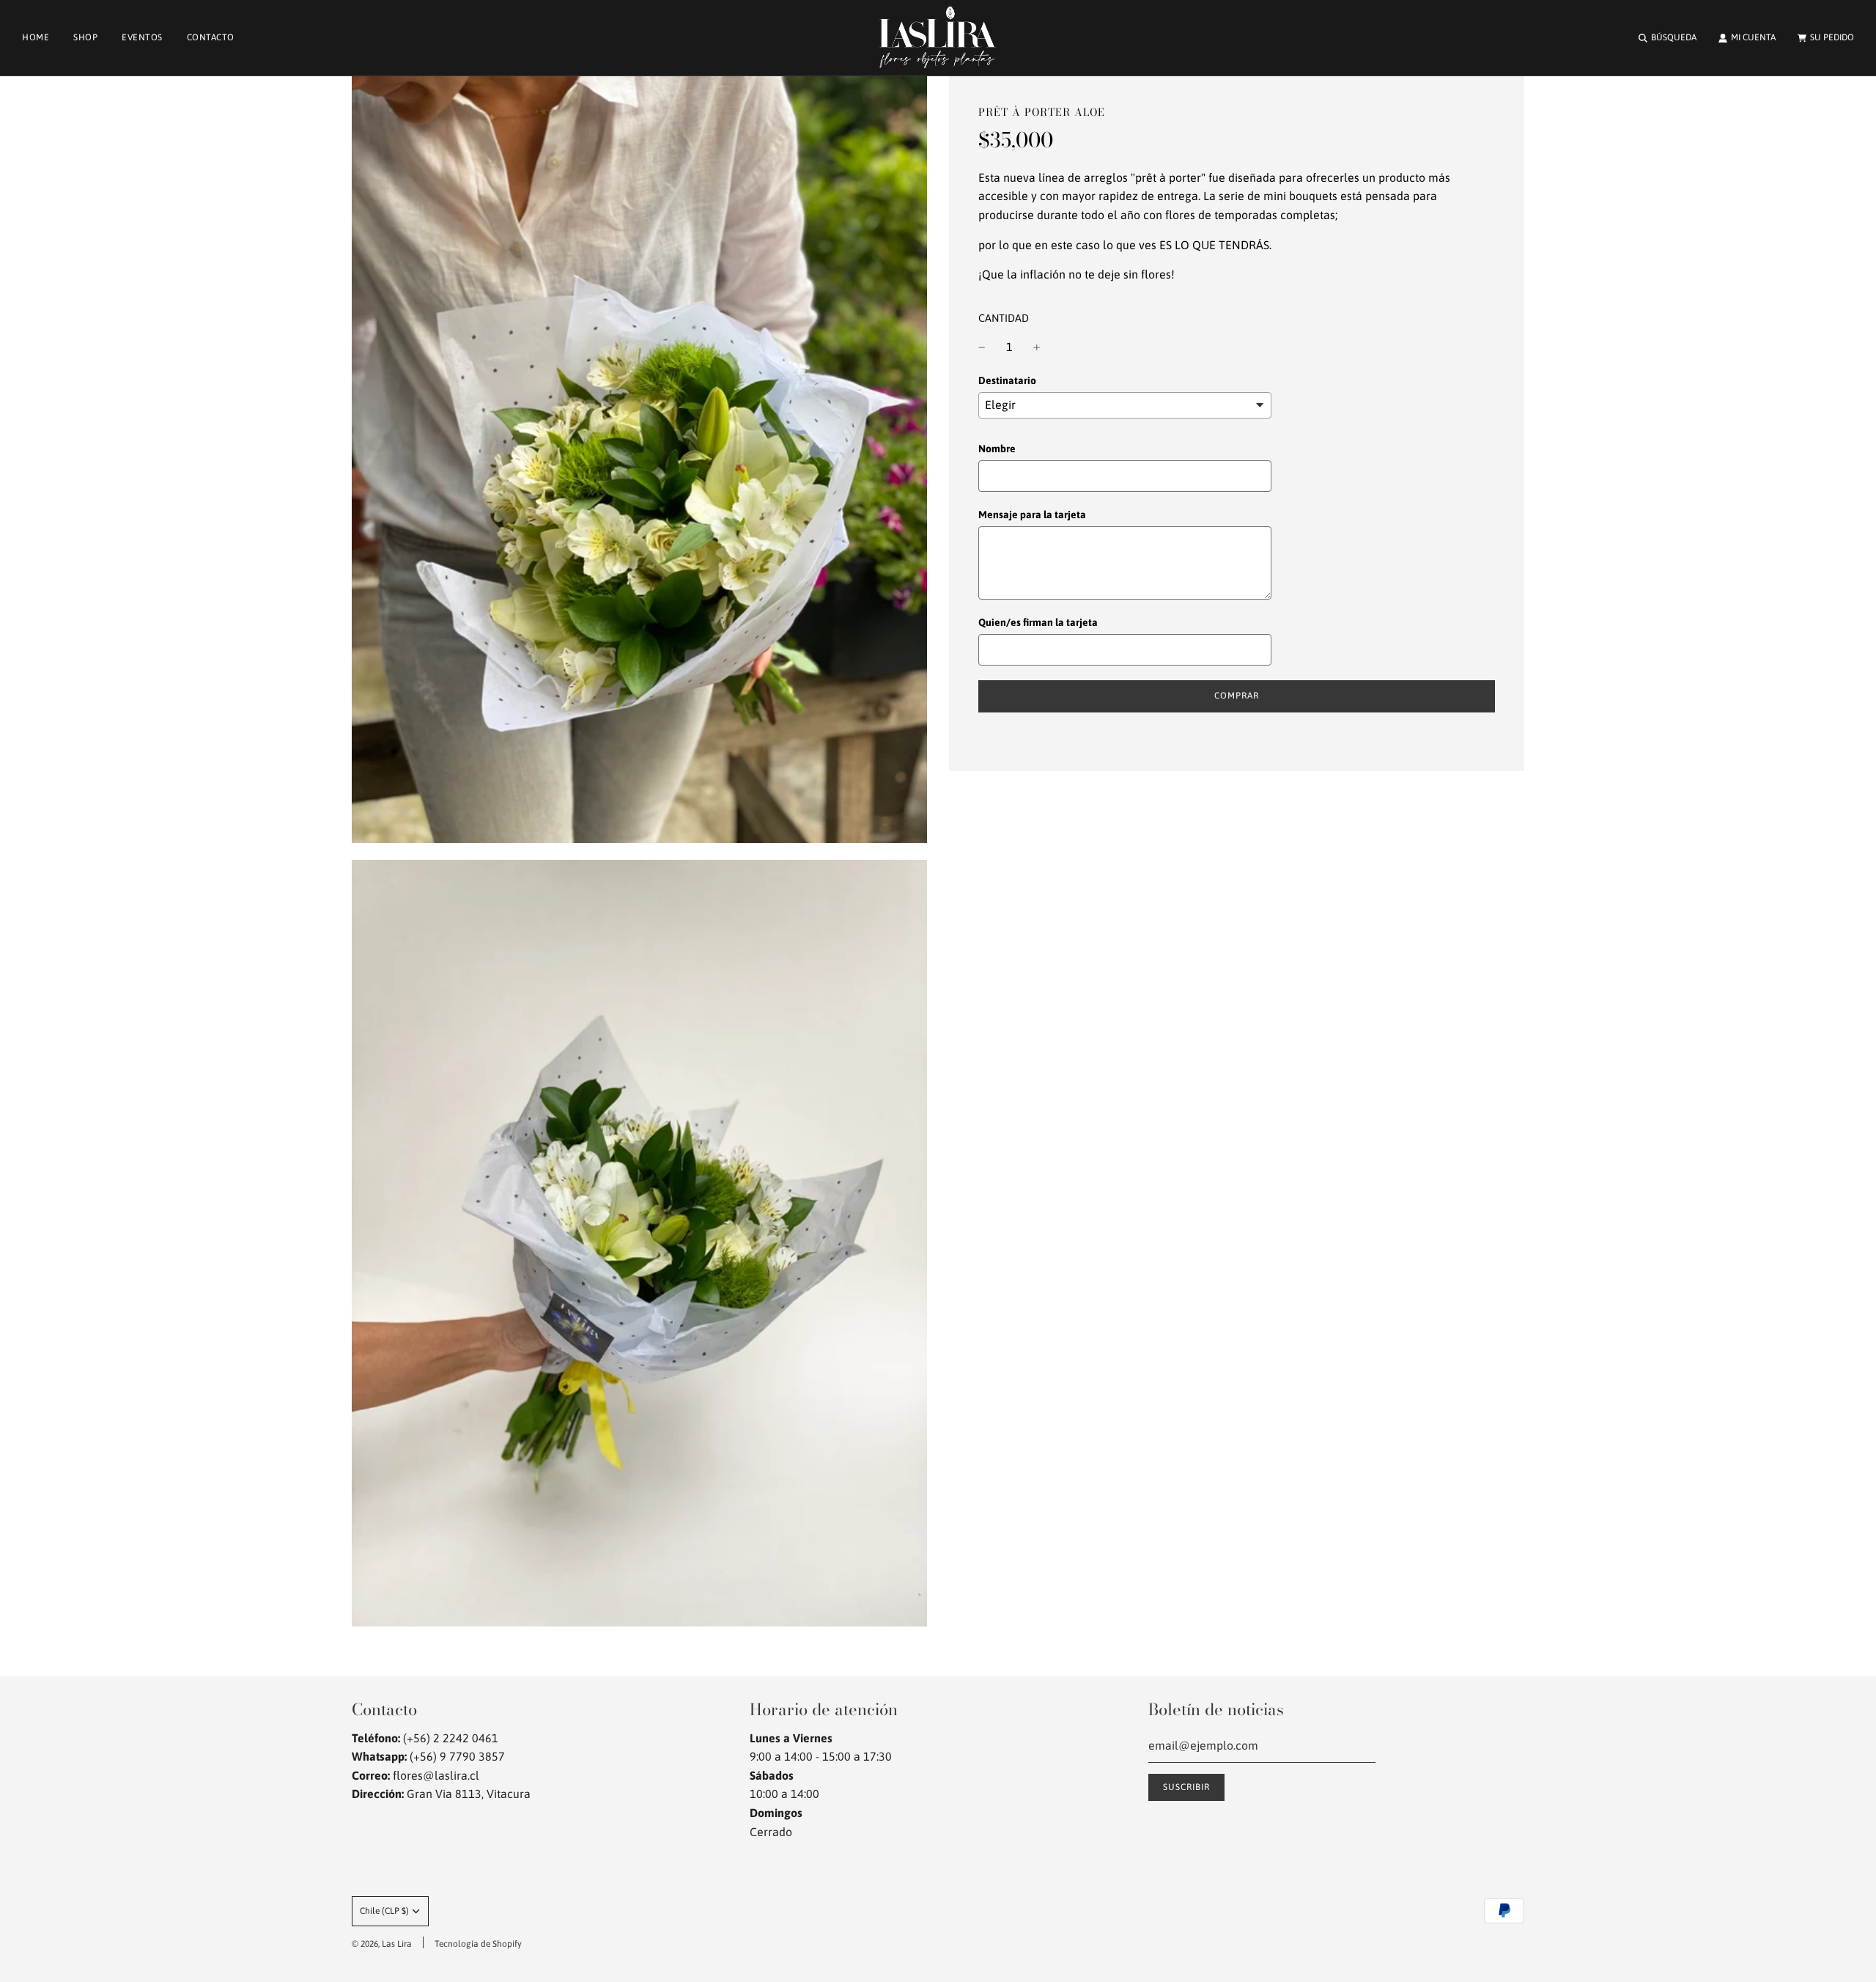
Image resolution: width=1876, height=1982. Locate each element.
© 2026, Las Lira (382, 1944)
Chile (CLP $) (384, 1911)
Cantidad (1004, 318)
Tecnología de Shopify (478, 1944)
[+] (1037, 347)
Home (36, 37)
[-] (982, 347)
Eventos (142, 37)
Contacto (211, 37)
